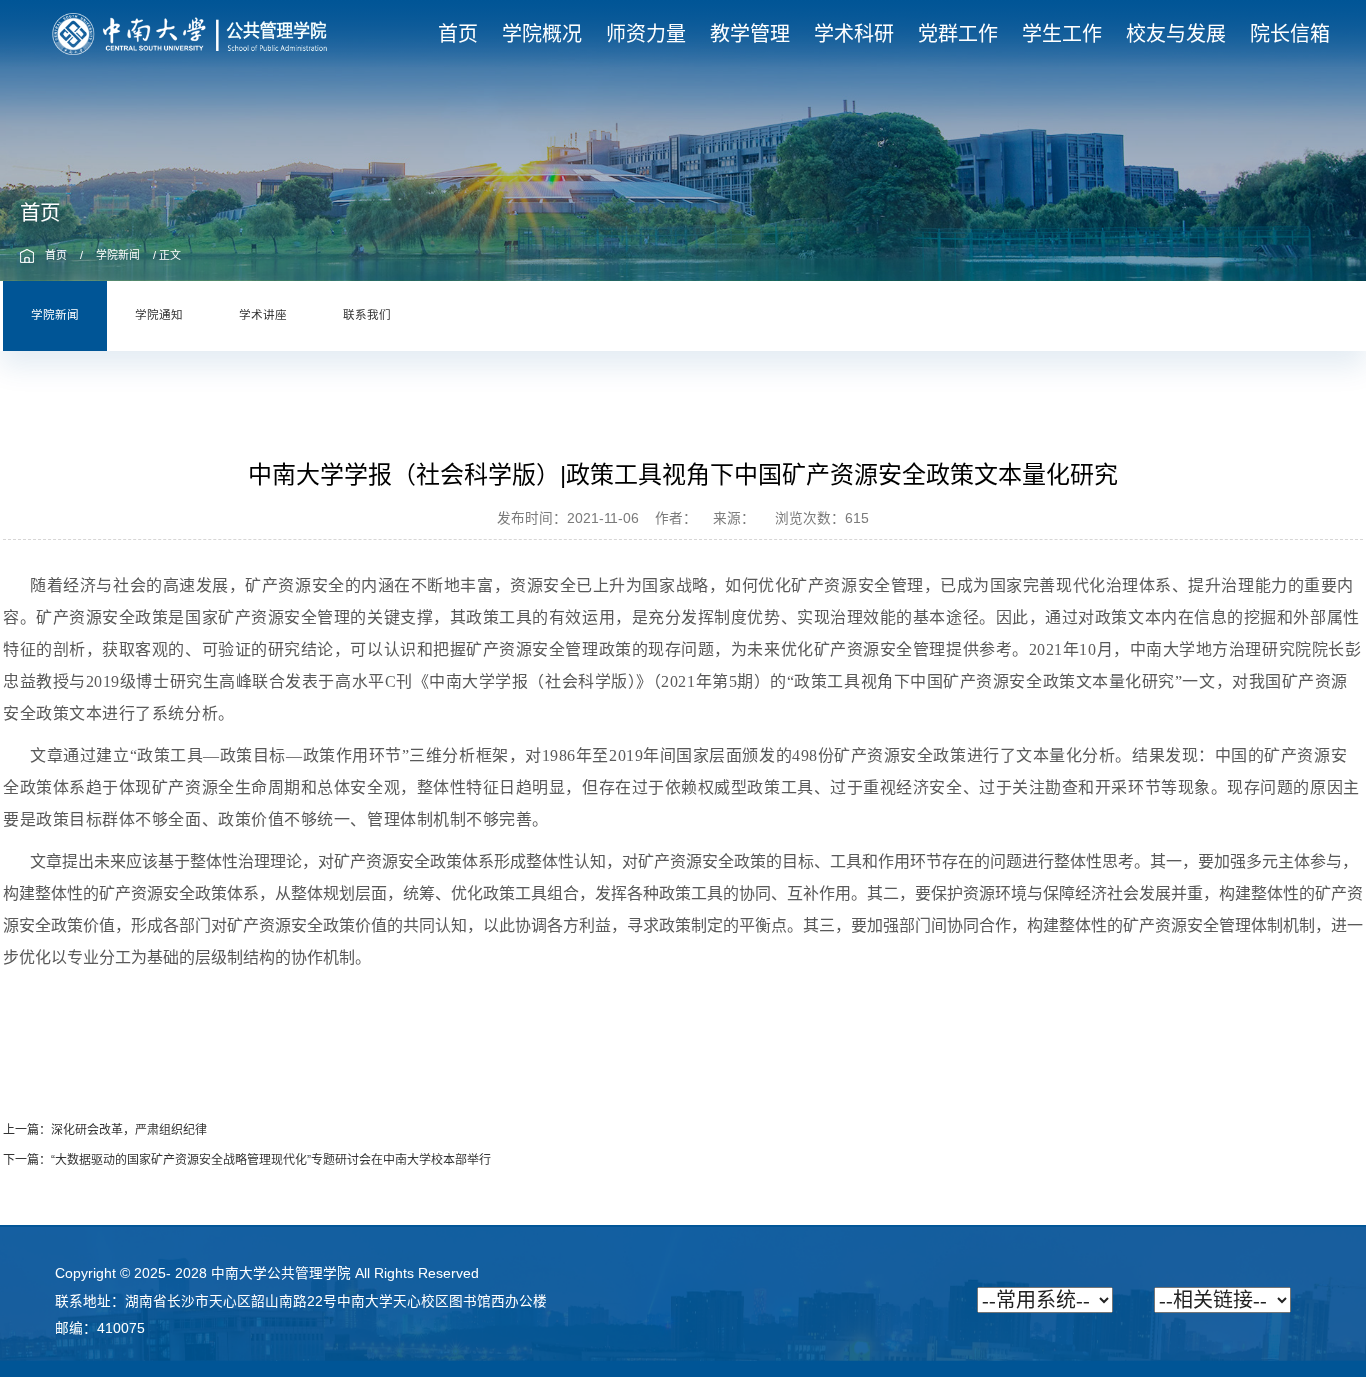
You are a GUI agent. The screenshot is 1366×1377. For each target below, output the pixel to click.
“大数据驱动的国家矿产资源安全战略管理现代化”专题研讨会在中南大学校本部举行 (271, 1160)
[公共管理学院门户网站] (190, 33)
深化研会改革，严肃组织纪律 (129, 1130)
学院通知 (159, 315)
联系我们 (367, 315)
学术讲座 (263, 315)
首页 (56, 255)
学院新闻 (118, 255)
